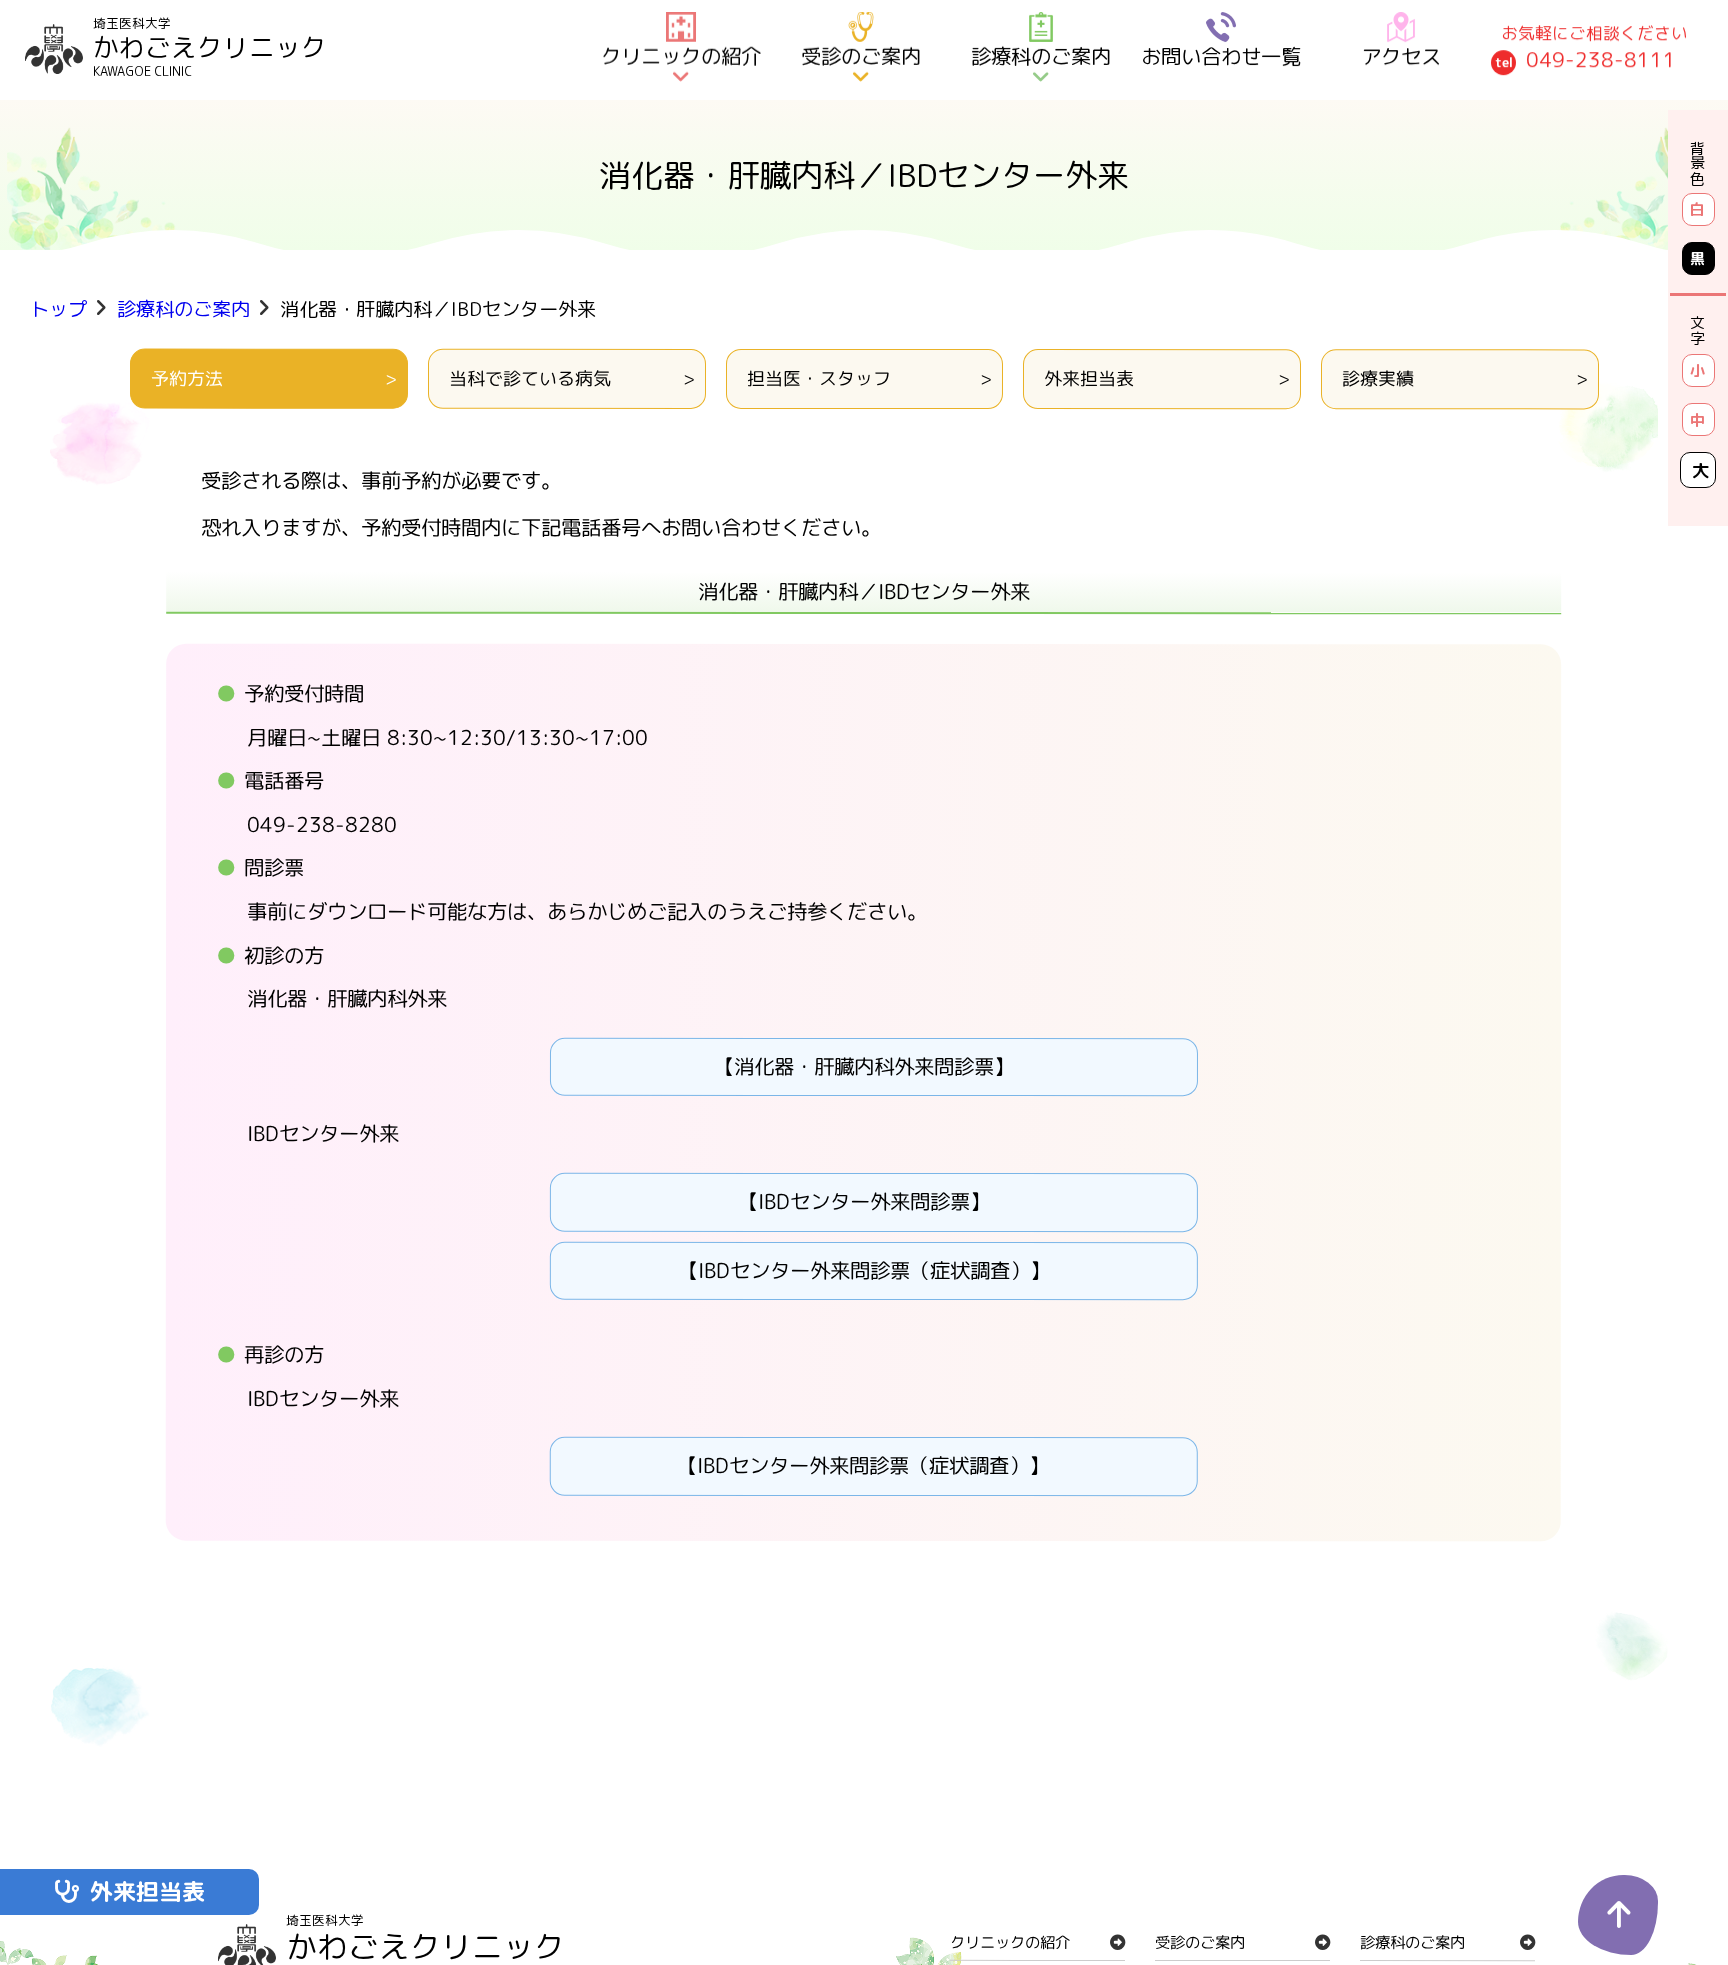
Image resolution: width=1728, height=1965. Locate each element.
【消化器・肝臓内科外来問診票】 (864, 1066)
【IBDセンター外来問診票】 (864, 1201)
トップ (58, 308)
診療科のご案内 (183, 308)
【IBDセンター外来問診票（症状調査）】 (864, 1270)
